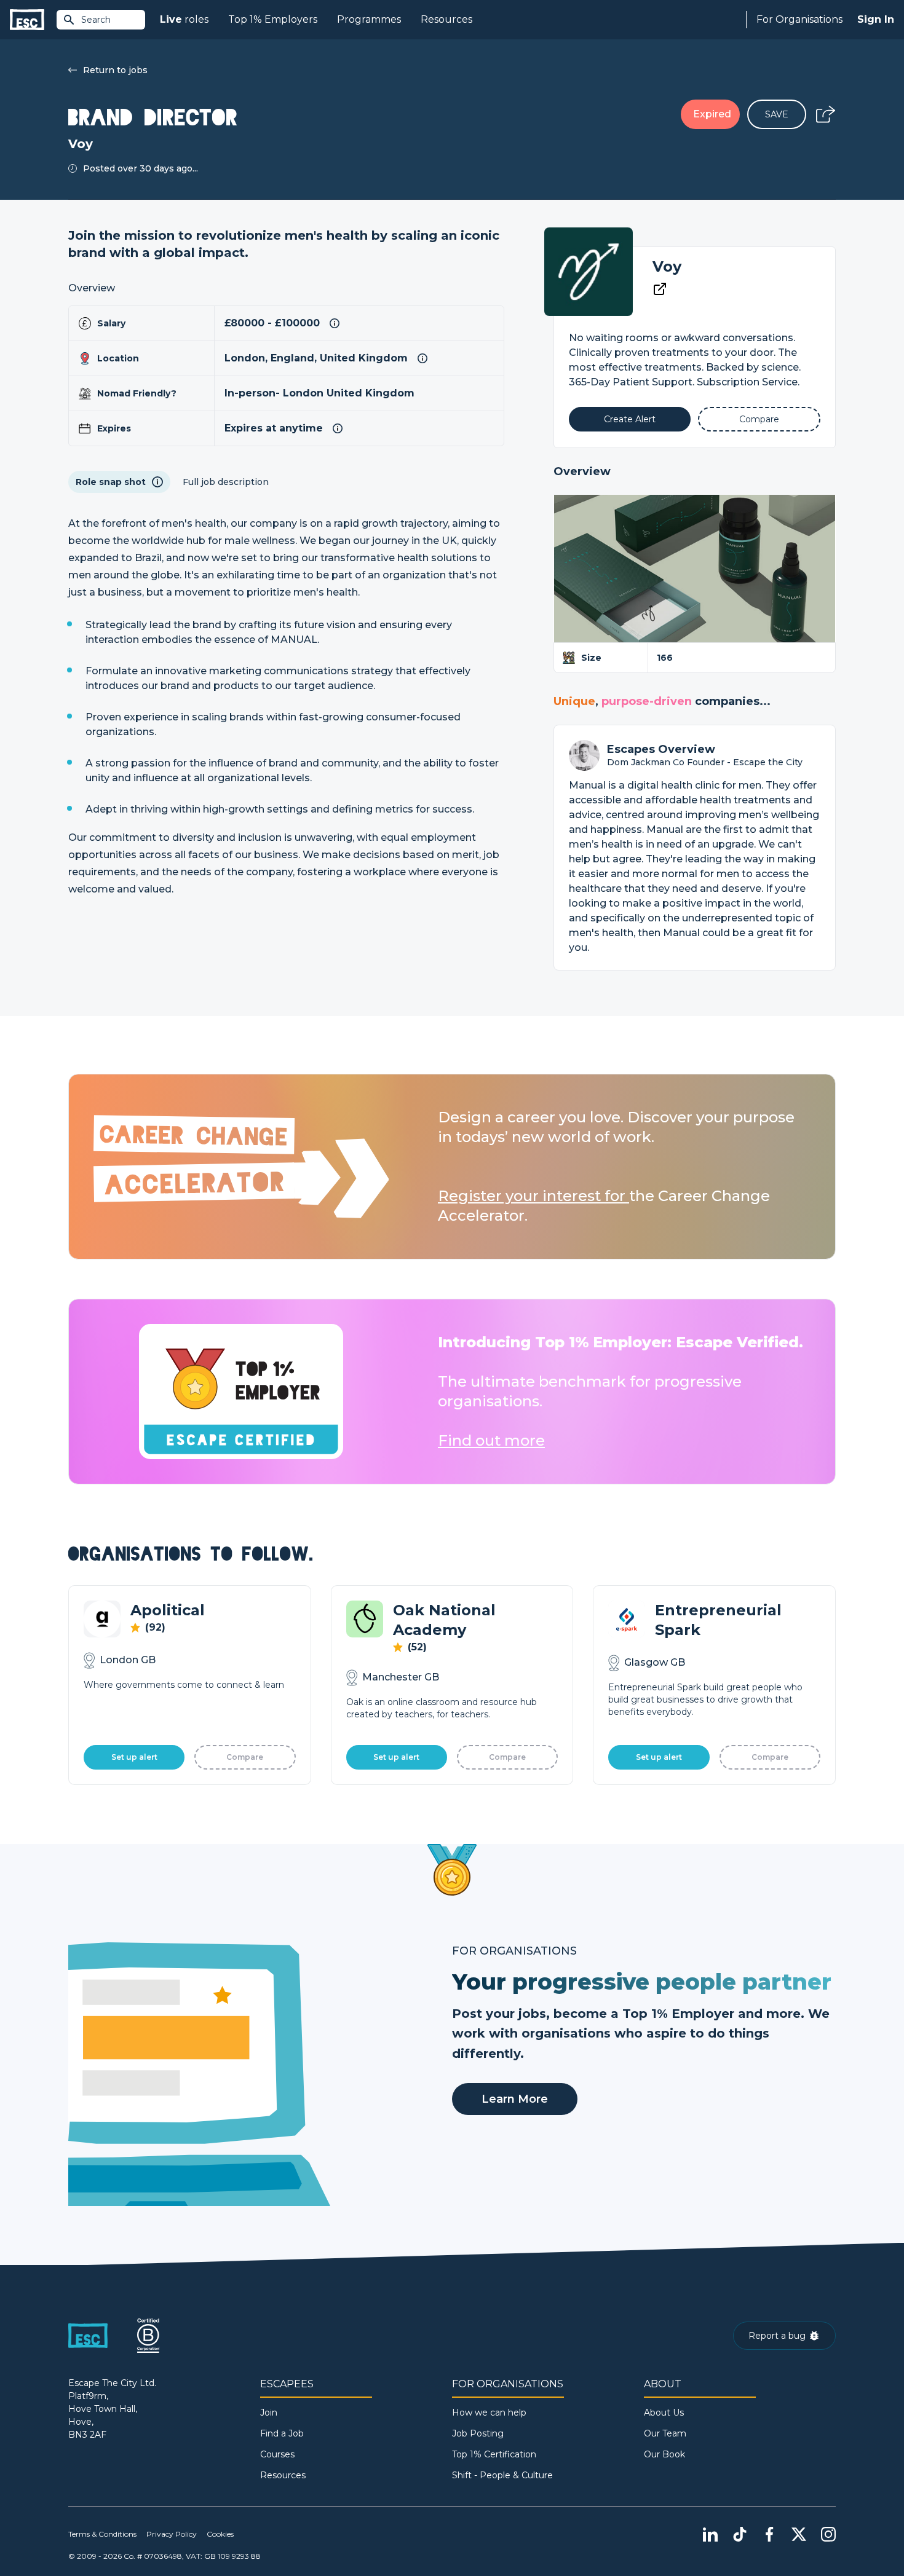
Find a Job (282, 2433)
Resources (446, 19)
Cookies (220, 2534)
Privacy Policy (172, 2534)
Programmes (369, 19)
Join (269, 2413)
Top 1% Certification (494, 2454)
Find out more (491, 1440)
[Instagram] (828, 2534)
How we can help (489, 2413)
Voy (667, 266)
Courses (277, 2454)
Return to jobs (115, 70)
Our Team (665, 2433)
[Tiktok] (740, 2534)
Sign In (876, 19)
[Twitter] (799, 2534)
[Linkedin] (710, 2534)
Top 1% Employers (273, 19)
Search (96, 20)
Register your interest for (533, 1196)
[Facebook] (769, 2534)
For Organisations (799, 19)
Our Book (664, 2454)
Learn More (515, 2099)
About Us (664, 2413)
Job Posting (478, 2433)
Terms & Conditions (102, 2534)
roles (184, 19)
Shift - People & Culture (502, 2475)
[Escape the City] (27, 20)
